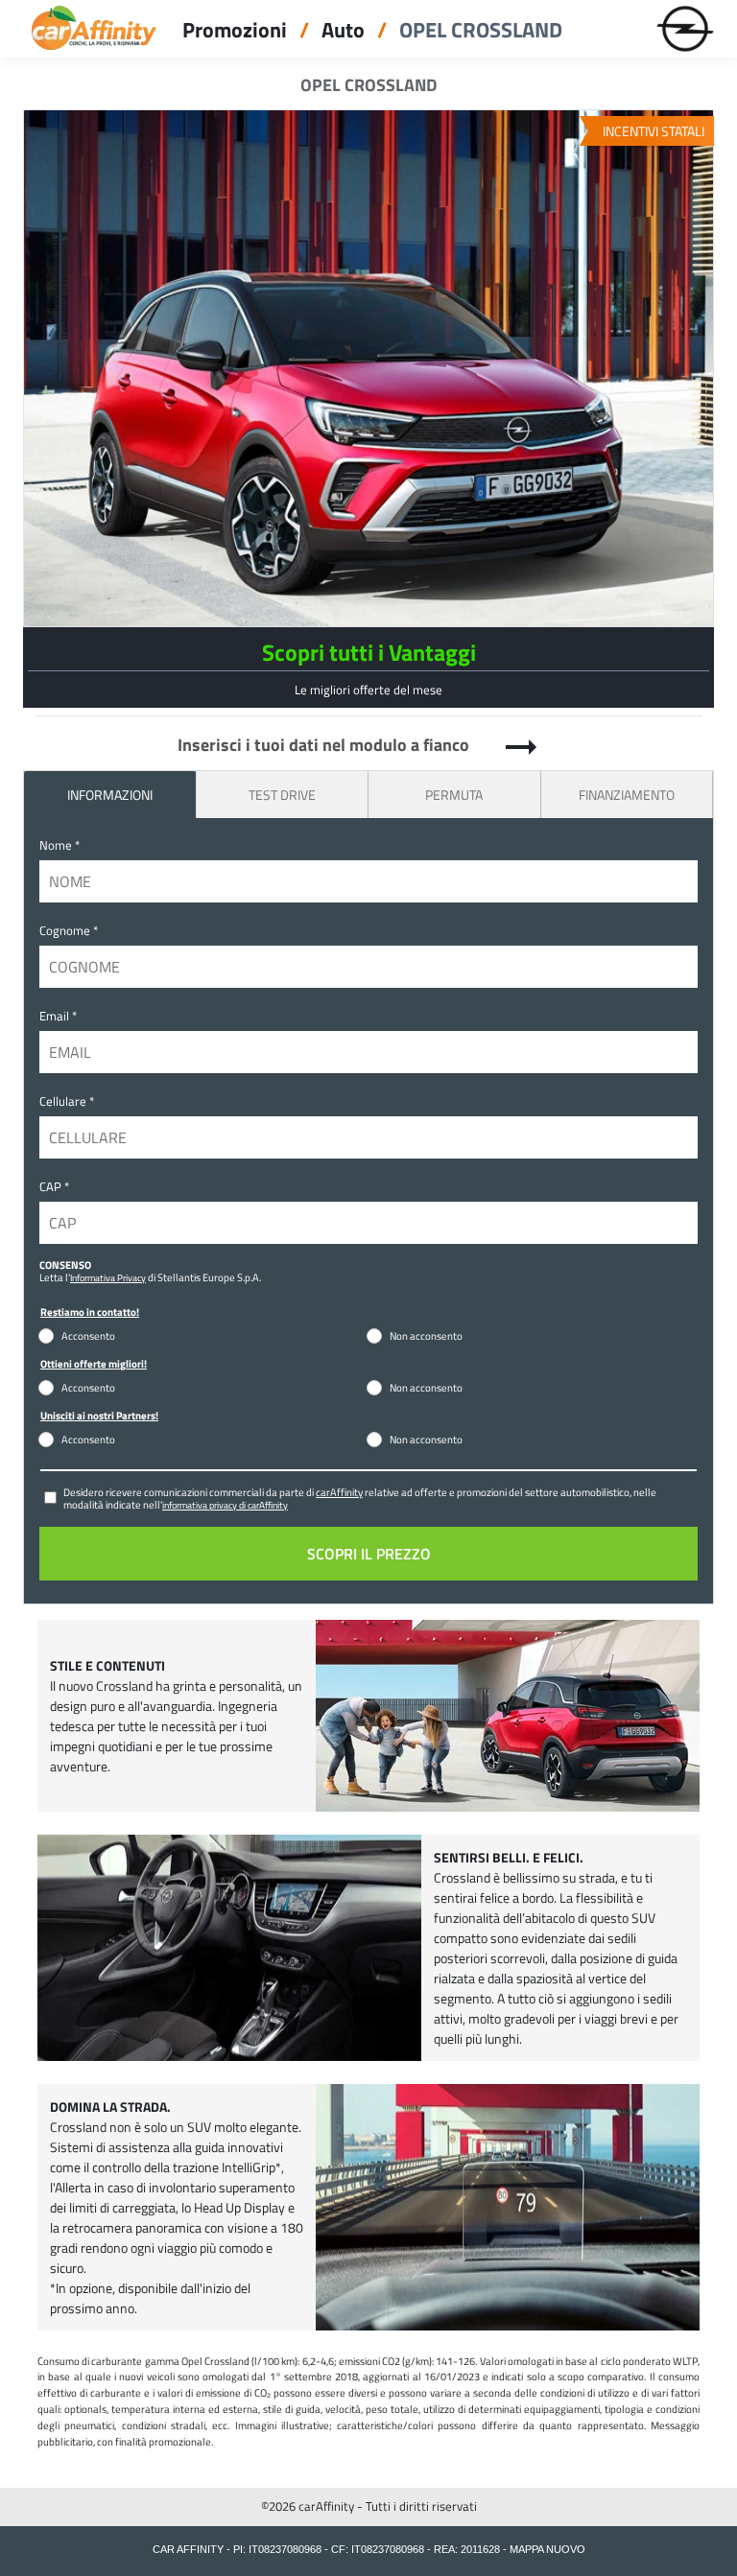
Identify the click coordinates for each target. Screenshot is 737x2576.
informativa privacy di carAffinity (225, 1505)
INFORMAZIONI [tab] (110, 795)
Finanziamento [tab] (627, 795)
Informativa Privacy (108, 1277)
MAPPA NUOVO (547, 2549)
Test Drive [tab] (282, 795)
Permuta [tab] (454, 795)
